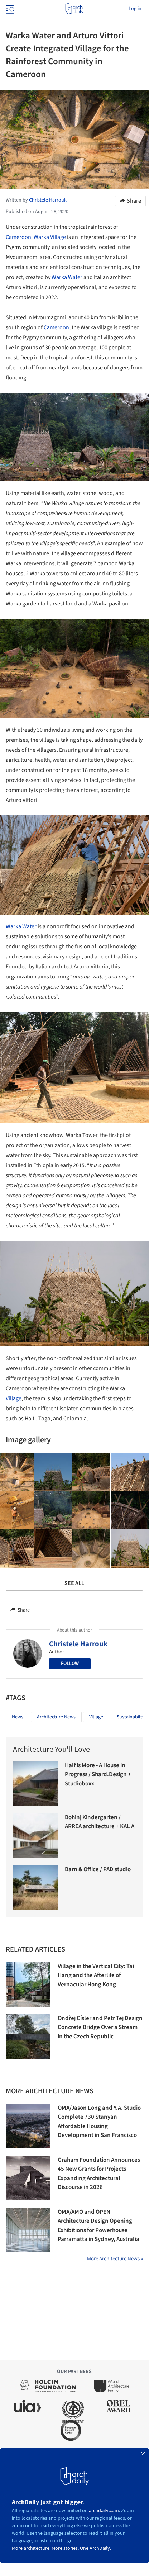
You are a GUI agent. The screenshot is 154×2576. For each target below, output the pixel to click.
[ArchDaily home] (74, 9)
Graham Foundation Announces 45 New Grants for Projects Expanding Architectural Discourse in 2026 (99, 2174)
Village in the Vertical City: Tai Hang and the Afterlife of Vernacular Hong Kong (96, 1975)
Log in (135, 9)
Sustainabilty (131, 1717)
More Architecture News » (115, 2259)
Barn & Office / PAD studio (98, 1869)
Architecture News (56, 1717)
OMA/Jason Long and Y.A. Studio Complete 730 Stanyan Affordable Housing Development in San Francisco (99, 2122)
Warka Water (67, 277)
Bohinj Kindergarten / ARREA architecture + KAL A (100, 1822)
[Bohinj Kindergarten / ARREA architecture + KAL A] (35, 1836)
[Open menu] (9, 9)
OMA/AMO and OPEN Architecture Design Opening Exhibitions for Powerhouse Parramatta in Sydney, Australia (98, 2226)
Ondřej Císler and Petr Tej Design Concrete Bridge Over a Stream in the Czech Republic (100, 2027)
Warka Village (50, 237)
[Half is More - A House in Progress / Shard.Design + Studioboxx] (35, 1784)
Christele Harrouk (78, 1644)
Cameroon (18, 237)
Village (14, 1398)
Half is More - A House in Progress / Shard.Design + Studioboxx (98, 1775)
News (18, 1717)
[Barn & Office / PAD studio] (35, 1888)
